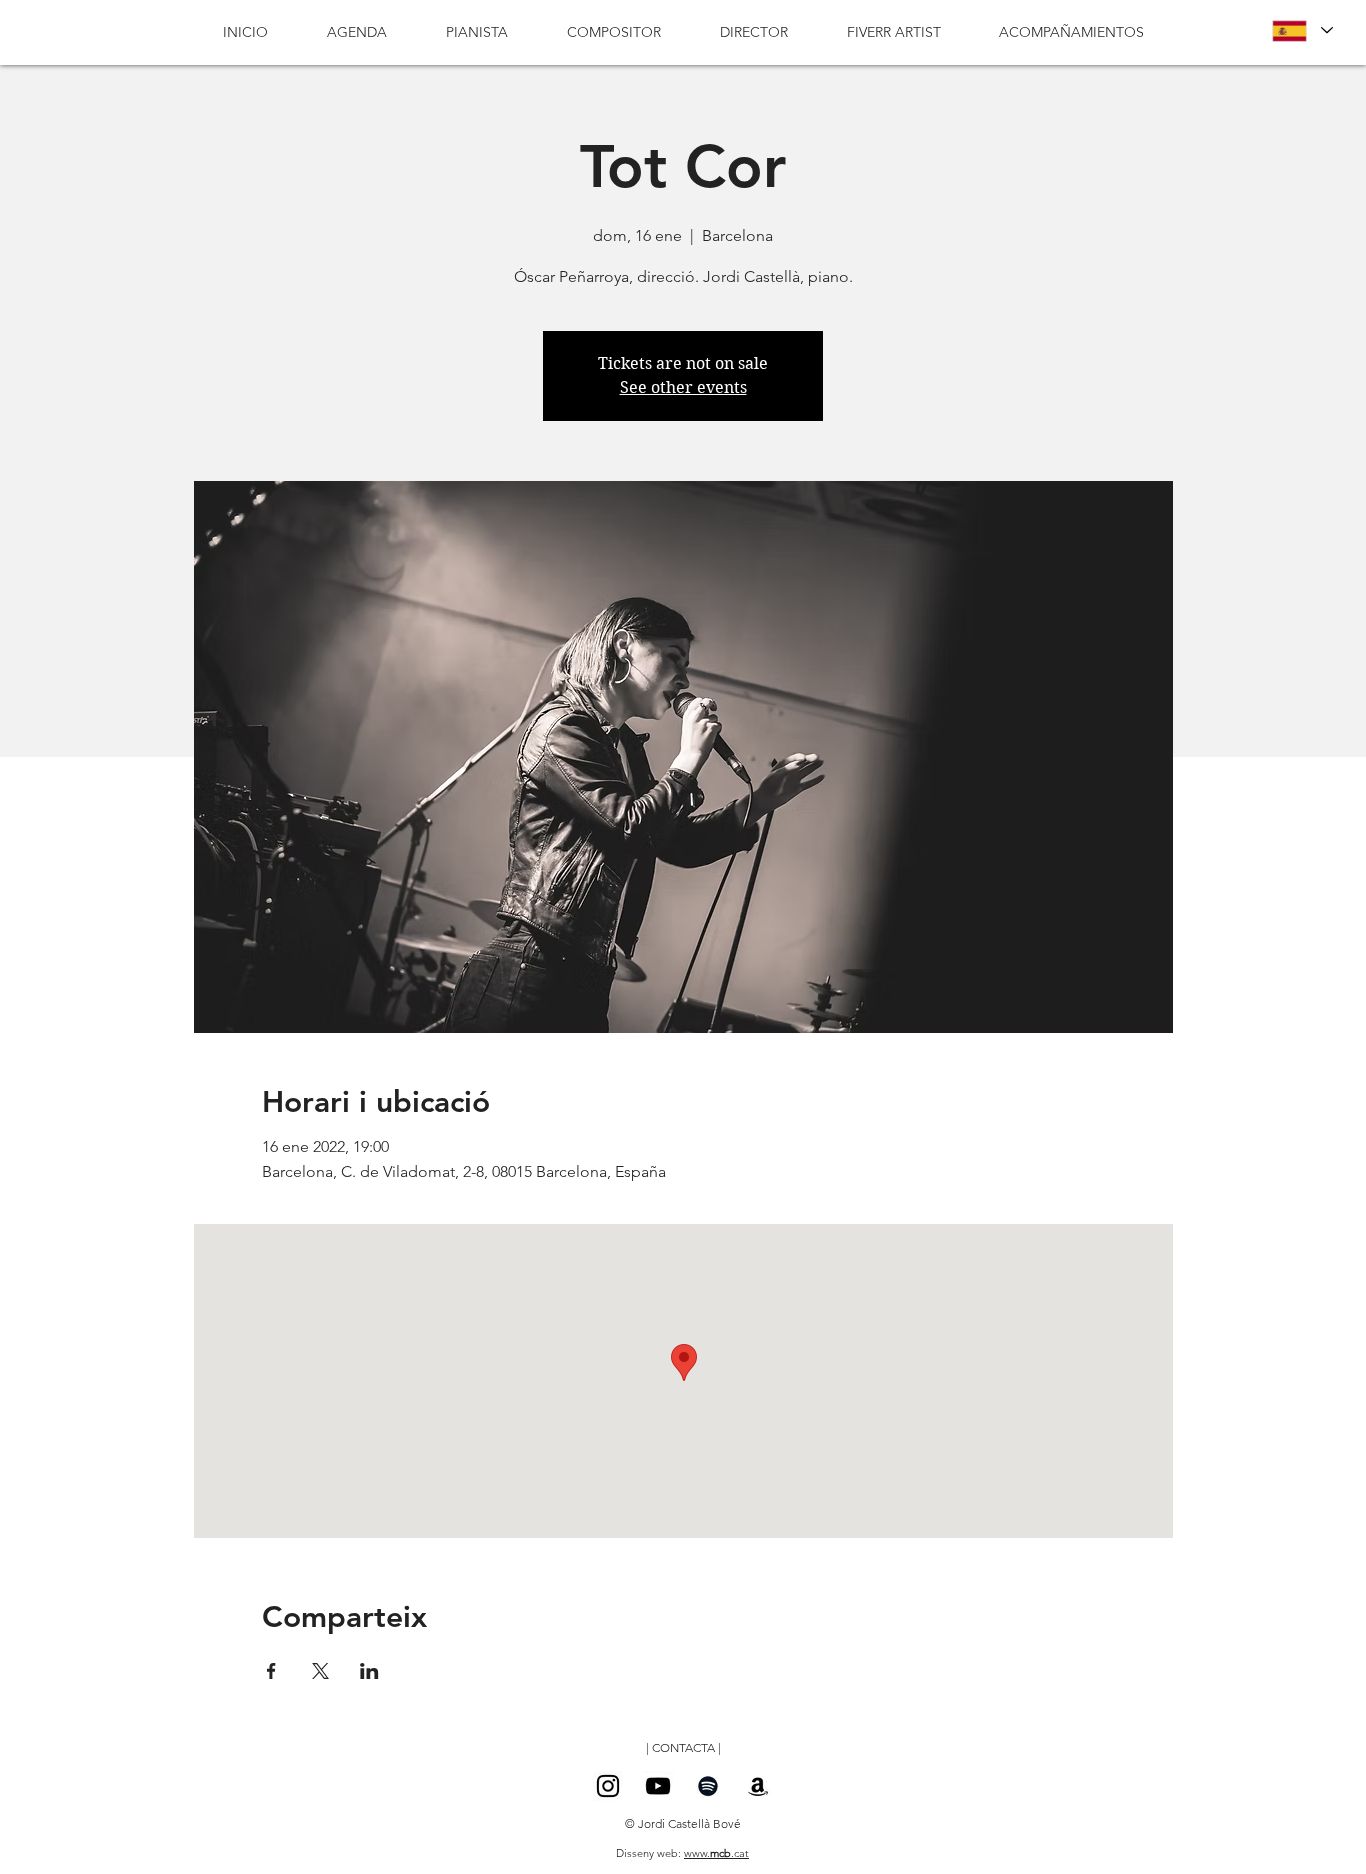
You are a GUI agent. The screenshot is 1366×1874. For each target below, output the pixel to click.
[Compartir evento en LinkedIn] (369, 1671)
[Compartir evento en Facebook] (271, 1671)
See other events (683, 387)
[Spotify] (708, 1786)
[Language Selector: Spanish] (1302, 30)
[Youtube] (658, 1786)
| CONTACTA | (683, 1747)
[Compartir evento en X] (320, 1671)
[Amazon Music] (758, 1786)
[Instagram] (608, 1786)
